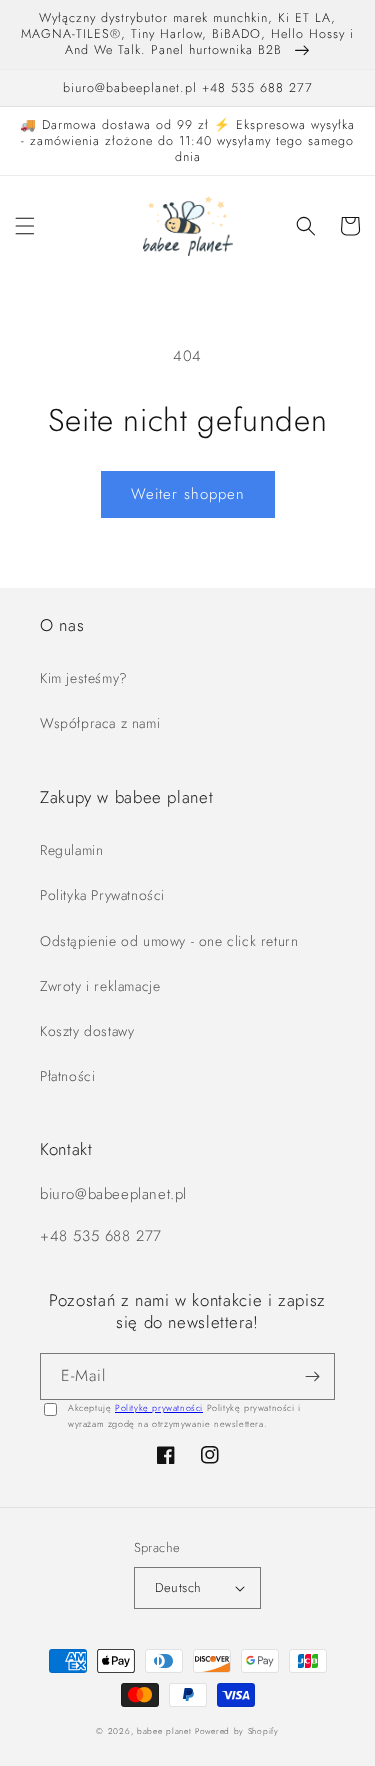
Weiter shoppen (188, 494)
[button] (25, 226)
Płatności (67, 1076)
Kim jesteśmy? (84, 678)
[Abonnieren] (312, 1376)
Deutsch (178, 1587)
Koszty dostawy (87, 1031)
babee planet (164, 1731)
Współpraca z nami (100, 723)
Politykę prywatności (159, 1407)
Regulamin (71, 850)
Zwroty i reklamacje (100, 986)
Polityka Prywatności (102, 895)
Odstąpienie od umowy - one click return (169, 941)
